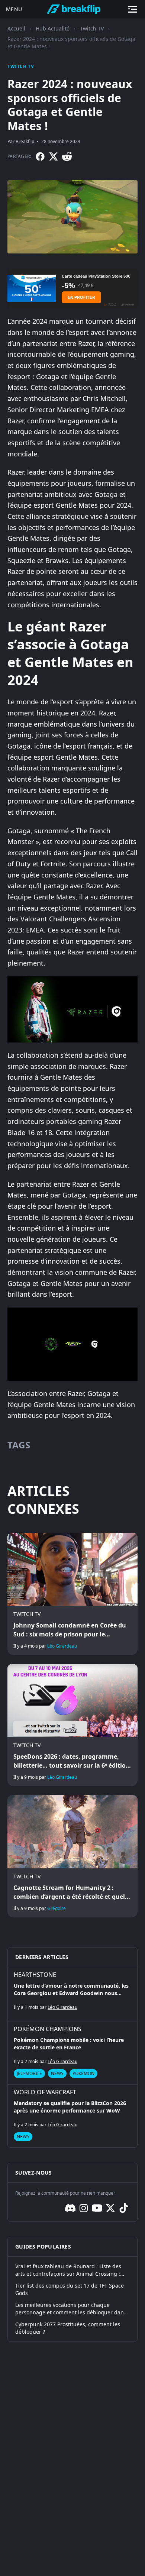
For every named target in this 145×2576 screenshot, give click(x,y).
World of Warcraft (45, 2092)
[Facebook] (40, 156)
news (57, 2073)
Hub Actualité (53, 28)
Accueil (16, 28)
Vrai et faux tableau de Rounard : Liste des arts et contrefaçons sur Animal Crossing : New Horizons (68, 2270)
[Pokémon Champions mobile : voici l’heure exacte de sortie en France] (72, 2053)
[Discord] (70, 2208)
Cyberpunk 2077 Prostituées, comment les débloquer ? (68, 2328)
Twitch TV (92, 28)
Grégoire (57, 1908)
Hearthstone (35, 1975)
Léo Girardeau (62, 1646)
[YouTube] (97, 2208)
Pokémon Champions (48, 2029)
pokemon (83, 2073)
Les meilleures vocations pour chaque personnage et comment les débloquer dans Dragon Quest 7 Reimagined (71, 2309)
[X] (54, 156)
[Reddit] (67, 156)
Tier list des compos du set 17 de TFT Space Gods (70, 2289)
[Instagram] (84, 2208)
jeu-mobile (29, 2073)
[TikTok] (124, 2208)
